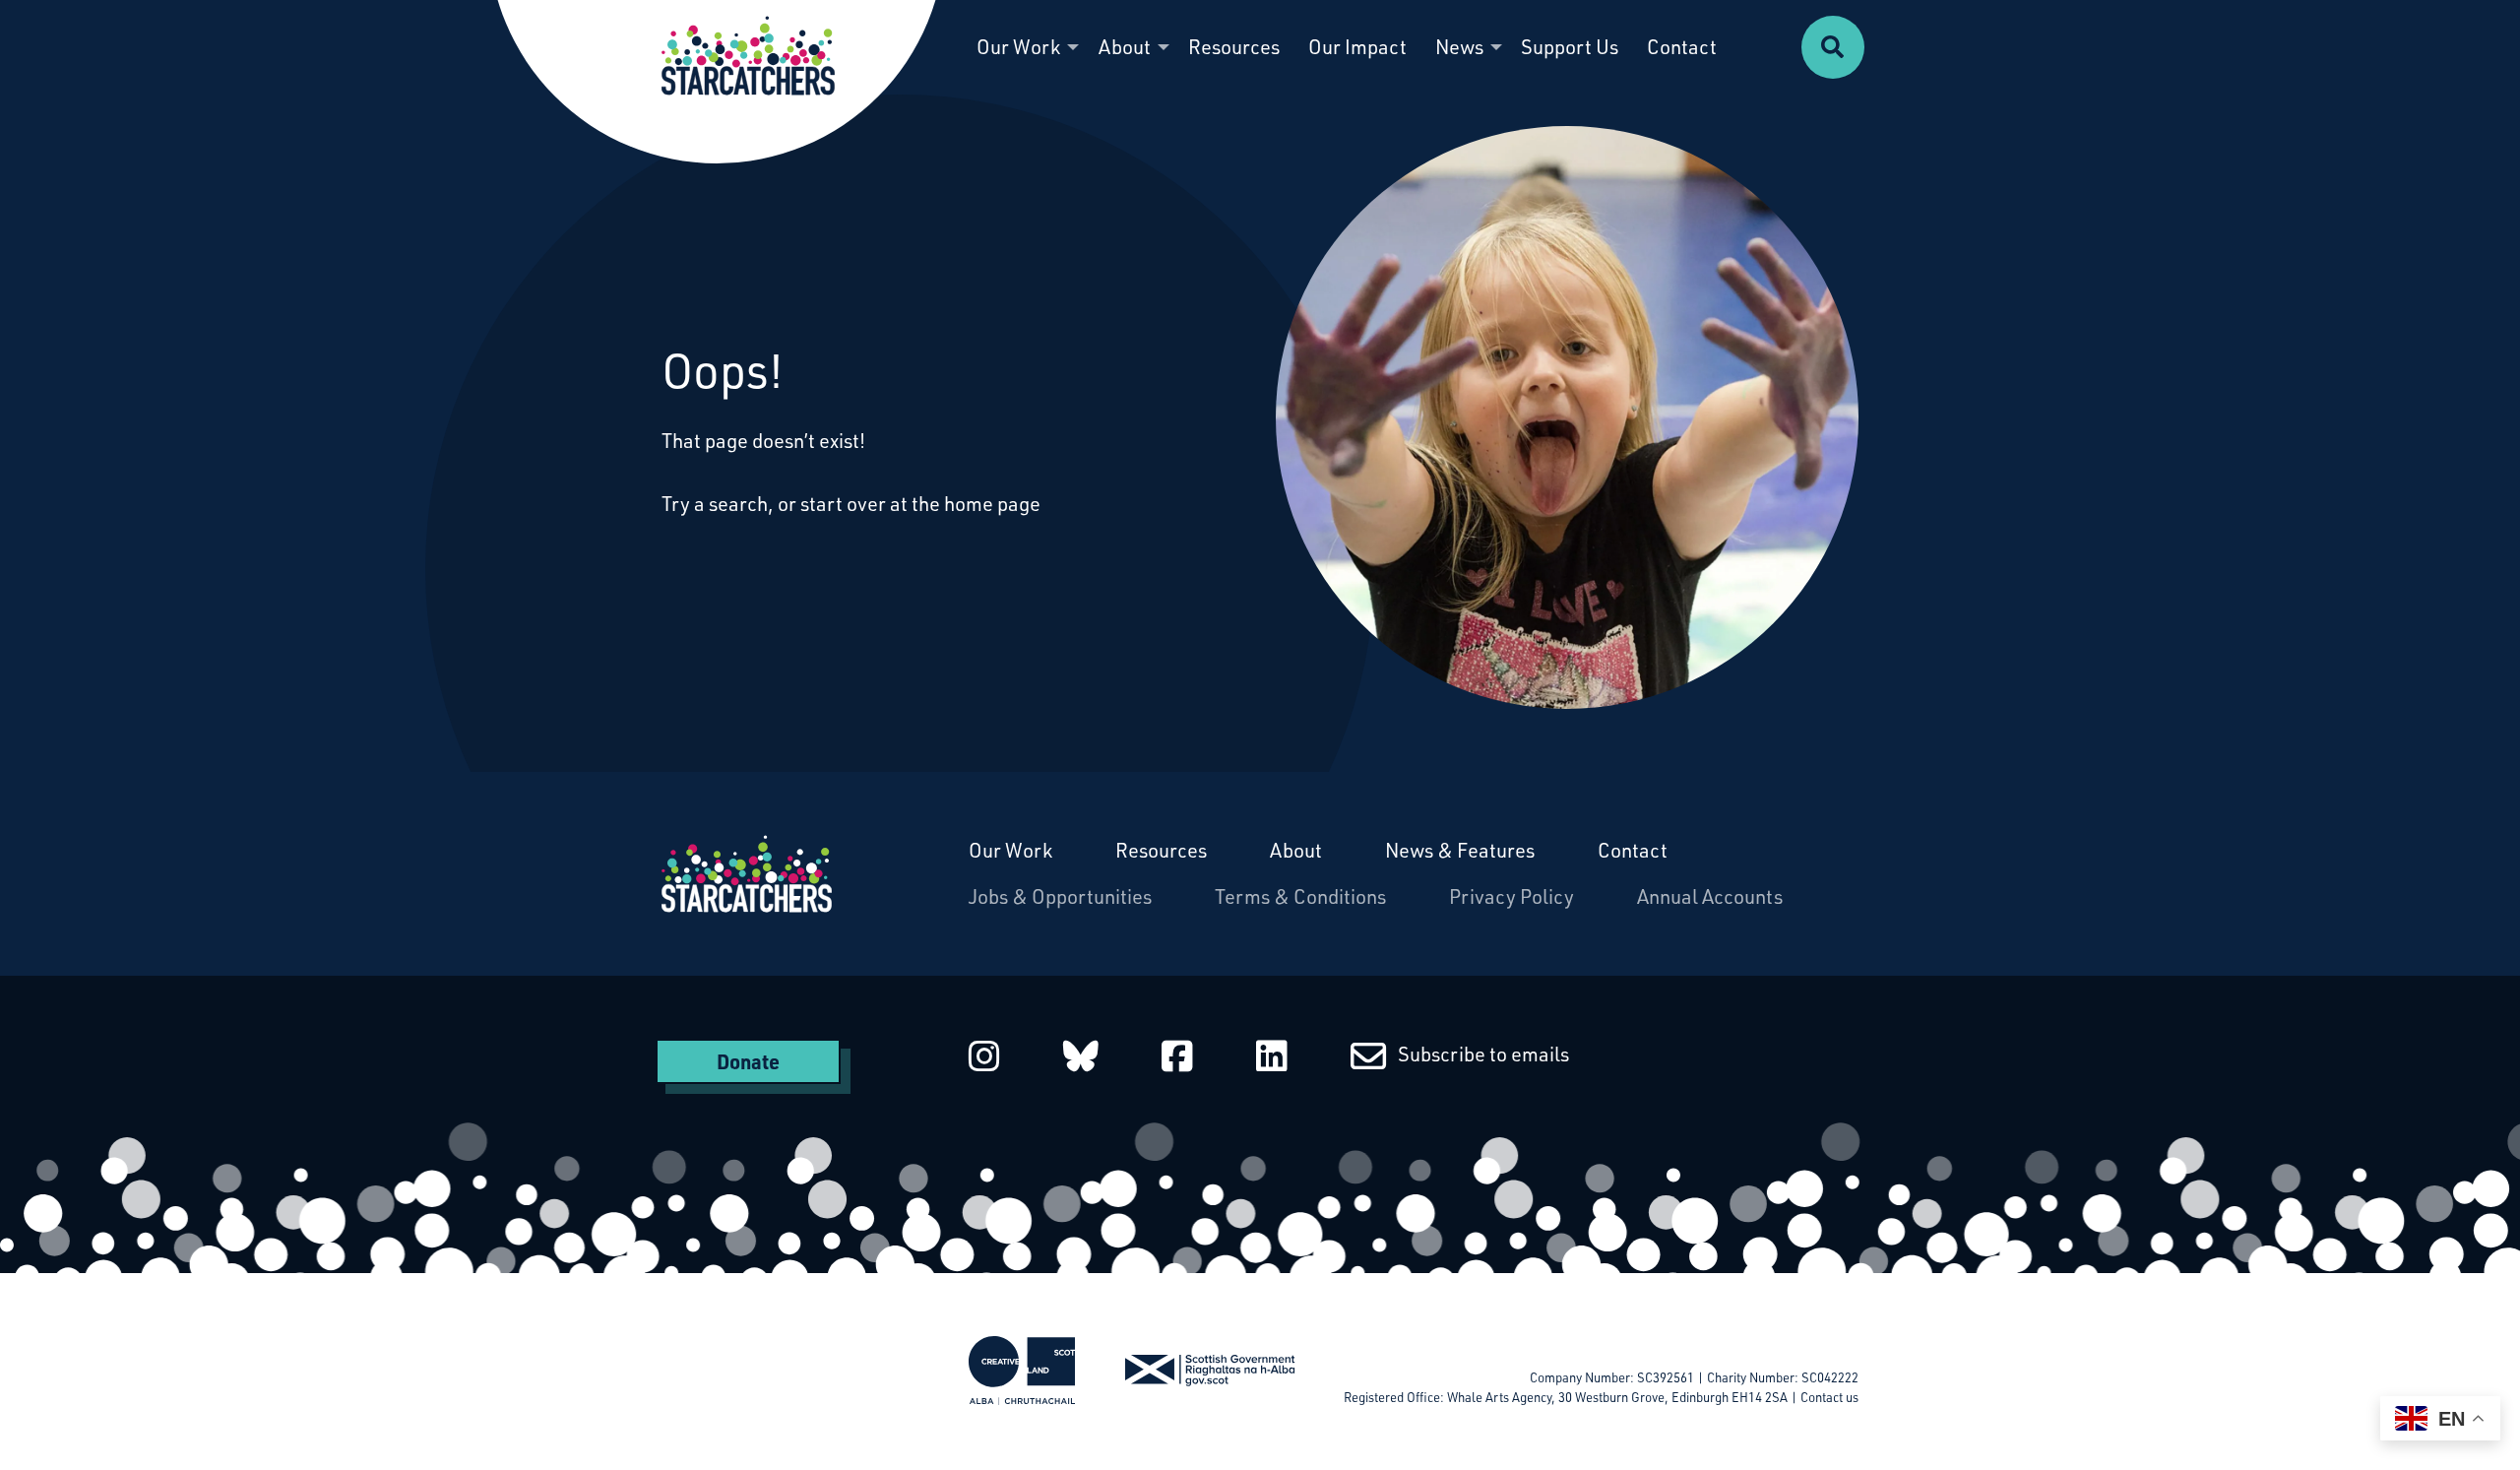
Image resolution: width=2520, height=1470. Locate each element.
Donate (748, 1061)
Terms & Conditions (1300, 896)
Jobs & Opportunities (1060, 896)
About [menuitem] (1125, 47)
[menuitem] (1833, 47)
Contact (1633, 850)
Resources (1161, 850)
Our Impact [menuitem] (1357, 47)
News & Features (1460, 850)
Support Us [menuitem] (1570, 47)
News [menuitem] (1459, 47)
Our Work (1010, 850)
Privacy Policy (1512, 896)
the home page (976, 504)
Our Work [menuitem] (1018, 47)
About (1296, 850)
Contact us (1829, 1397)
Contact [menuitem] (1682, 47)
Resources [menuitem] (1234, 47)
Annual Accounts (1710, 896)
